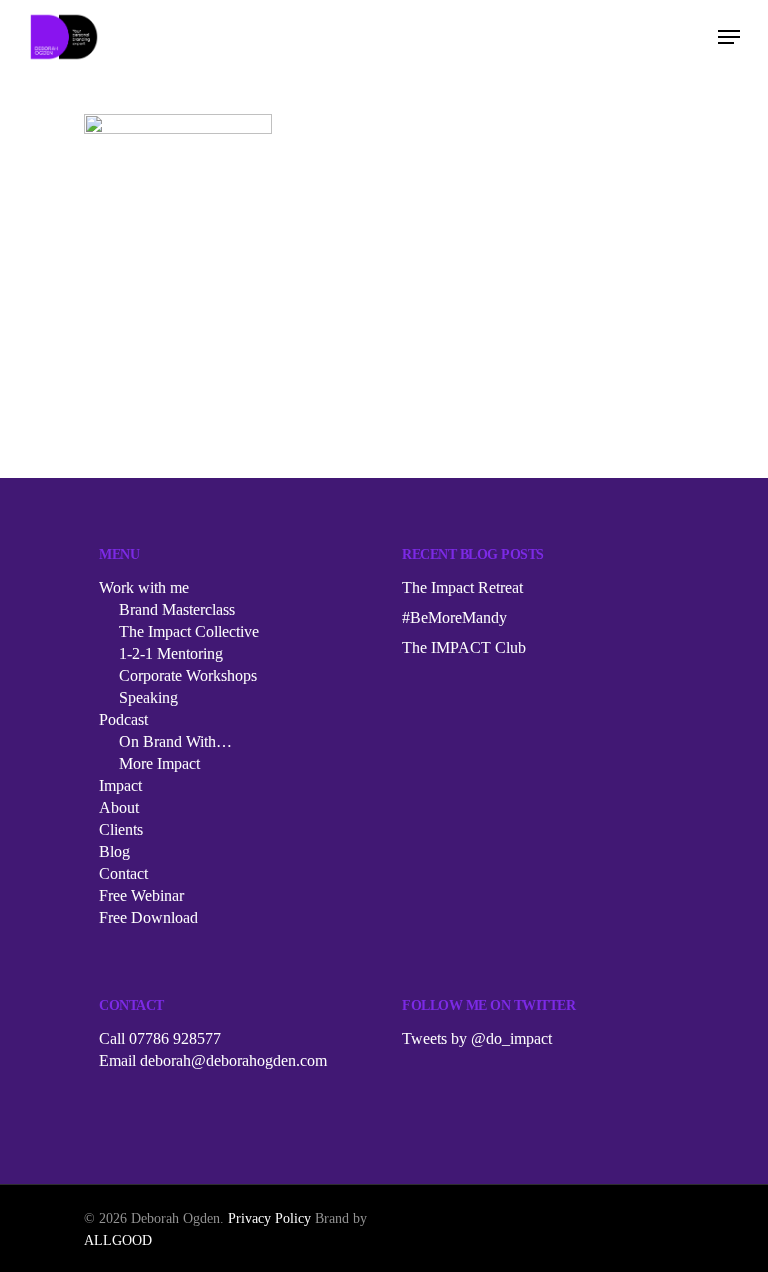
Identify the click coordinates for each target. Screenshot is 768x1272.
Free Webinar (141, 895)
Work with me (144, 587)
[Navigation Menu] (729, 37)
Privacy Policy (269, 1218)
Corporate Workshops (188, 675)
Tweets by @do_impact (477, 1038)
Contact (123, 873)
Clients (121, 829)
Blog (114, 851)
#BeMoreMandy (454, 617)
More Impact (159, 763)
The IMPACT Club (464, 647)
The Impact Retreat (462, 587)
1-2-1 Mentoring (171, 653)
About (119, 807)
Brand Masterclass (177, 609)
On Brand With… (175, 741)
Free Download (148, 917)
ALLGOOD (118, 1240)
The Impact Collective (189, 631)
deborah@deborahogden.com (233, 1060)
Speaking (148, 697)
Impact (120, 785)
